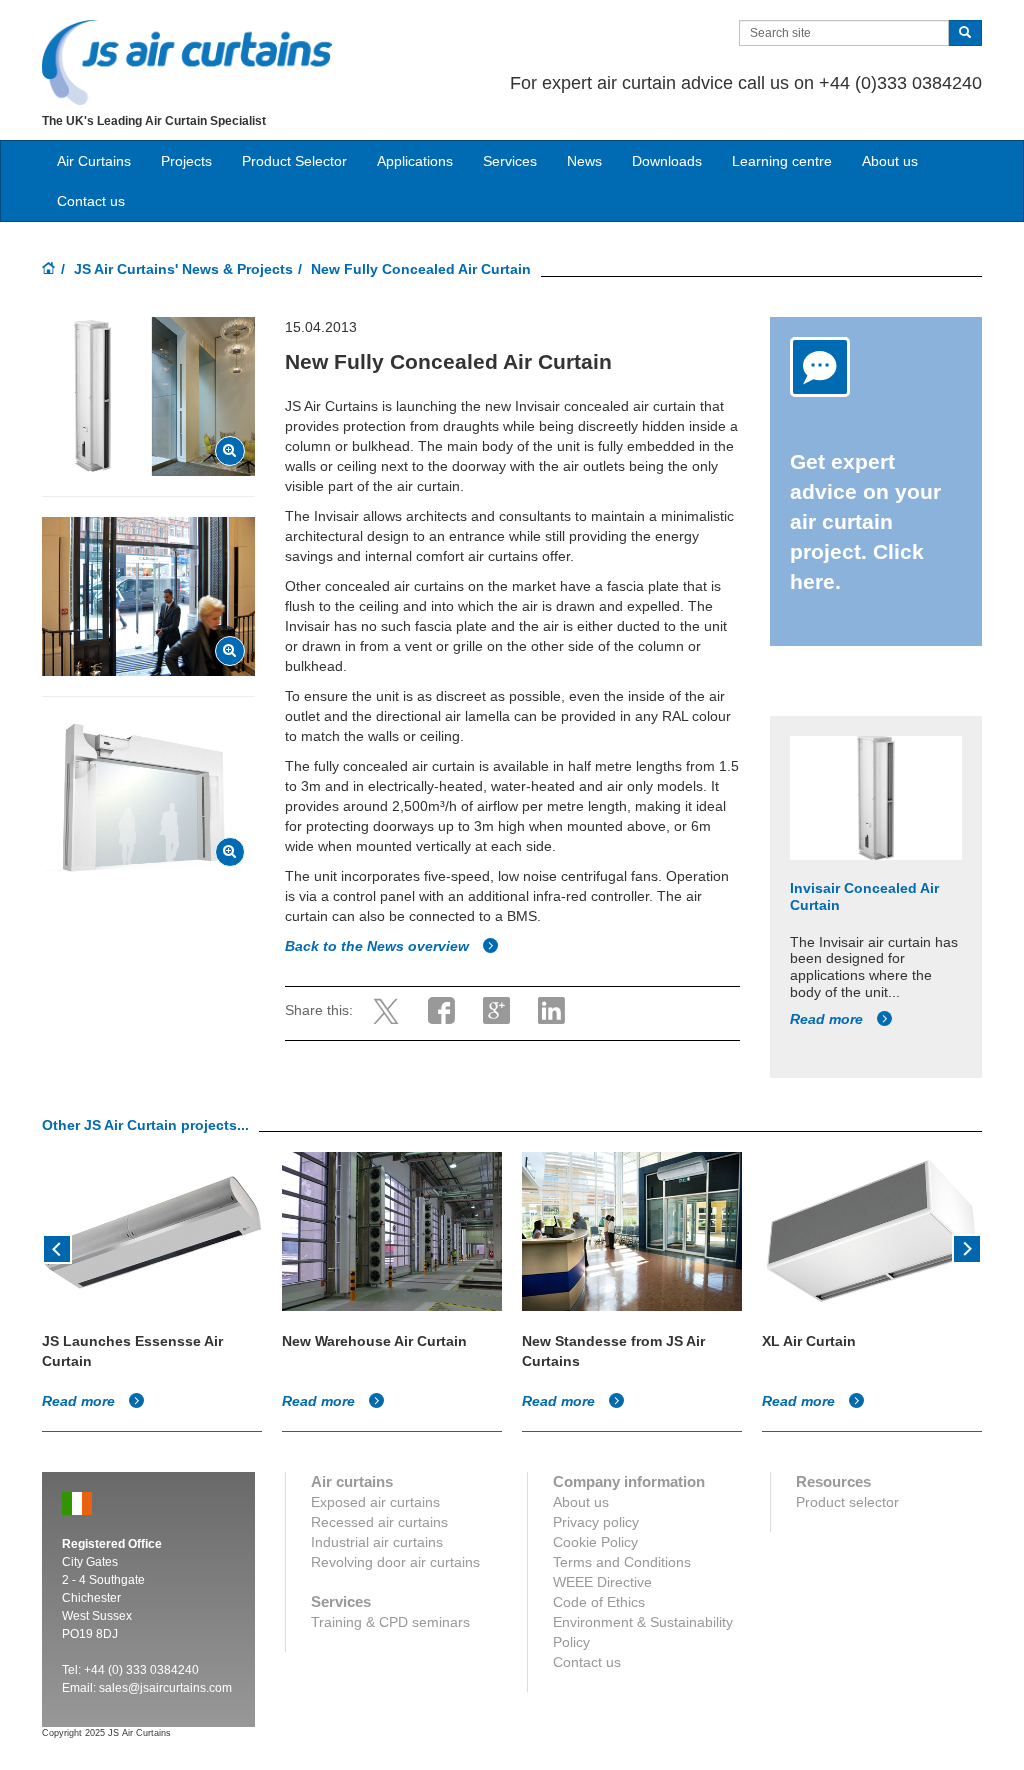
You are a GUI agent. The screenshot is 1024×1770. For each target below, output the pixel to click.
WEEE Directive (602, 1582)
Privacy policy (596, 1522)
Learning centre (782, 161)
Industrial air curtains (377, 1542)
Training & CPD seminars (390, 1622)
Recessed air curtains (379, 1522)
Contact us (91, 201)
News (584, 161)
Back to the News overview (379, 946)
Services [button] (510, 161)
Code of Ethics (599, 1602)
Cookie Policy (595, 1542)
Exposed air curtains (375, 1502)
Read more (828, 1019)
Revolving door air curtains (395, 1562)
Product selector (847, 1502)
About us (890, 161)
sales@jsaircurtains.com (165, 1688)
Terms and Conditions (622, 1562)
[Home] (49, 270)
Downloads (667, 161)
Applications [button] (415, 161)
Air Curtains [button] (94, 161)
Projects (186, 161)
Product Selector (294, 161)
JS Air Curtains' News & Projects (183, 269)
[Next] (967, 1247)
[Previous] (57, 1247)
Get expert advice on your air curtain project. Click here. (865, 521)
